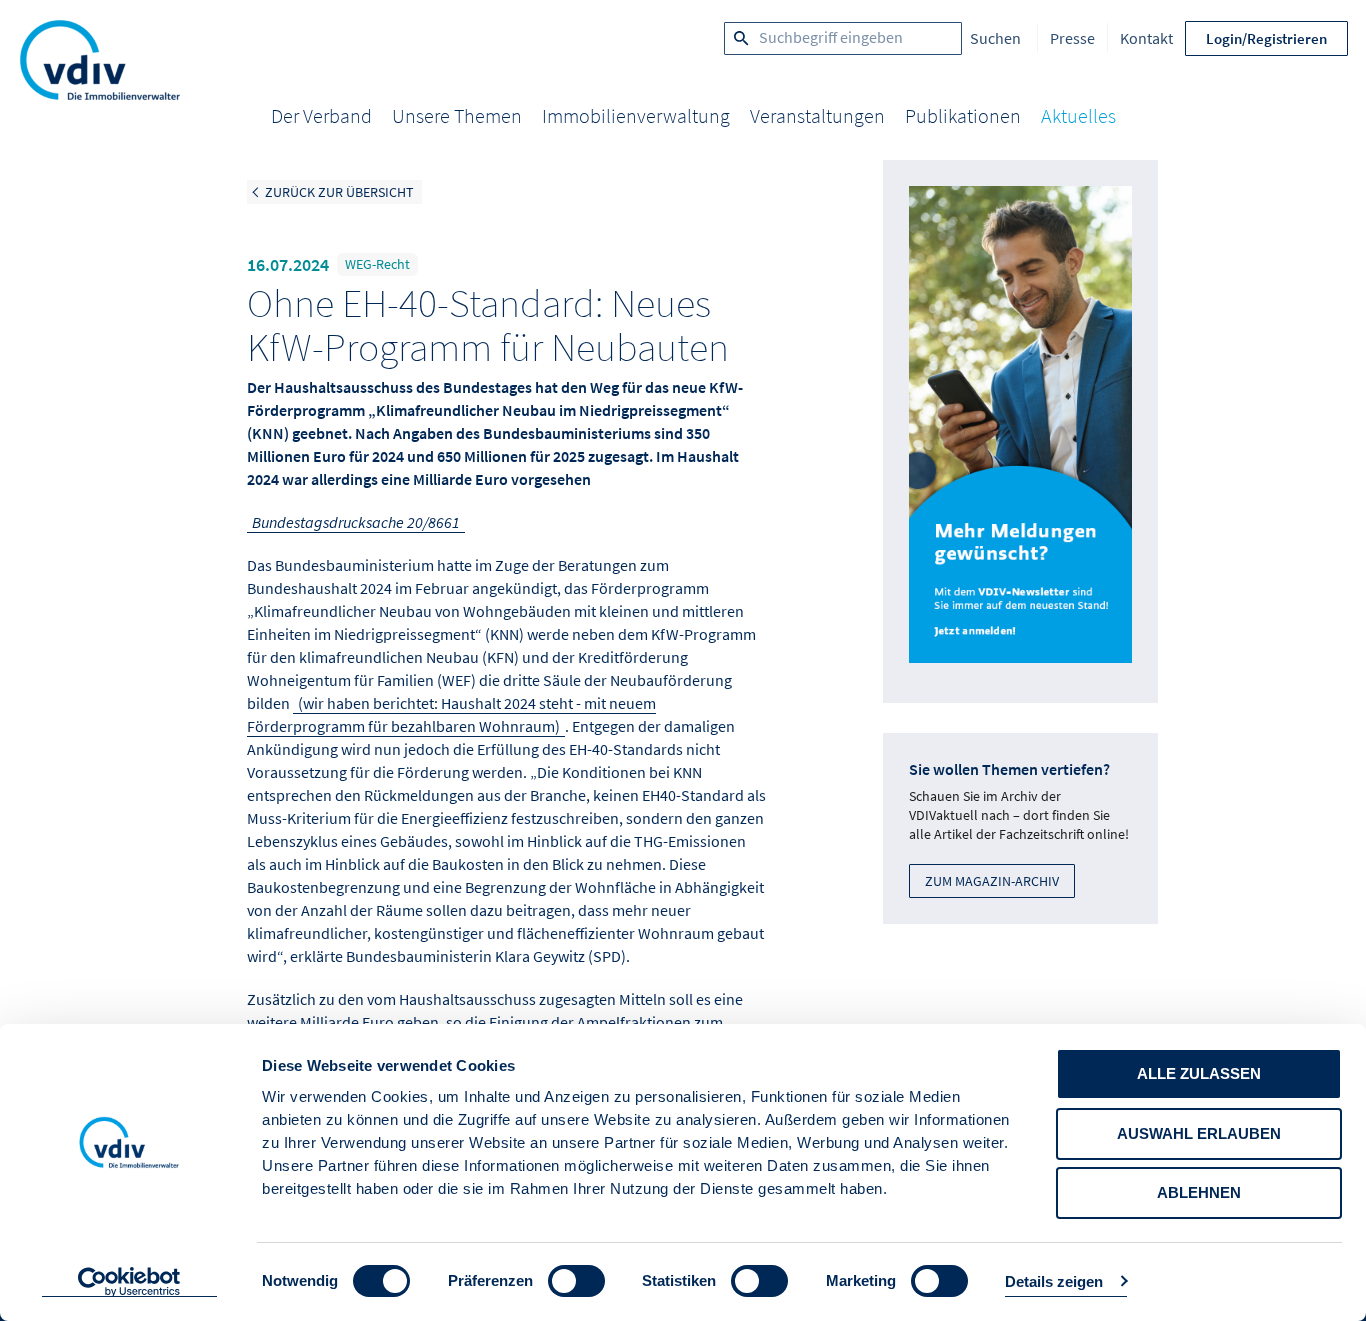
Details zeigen (1054, 1281)
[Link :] (1020, 431)
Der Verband (321, 115)
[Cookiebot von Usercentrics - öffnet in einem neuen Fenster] (129, 1282)
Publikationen (963, 115)
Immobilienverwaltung (636, 115)
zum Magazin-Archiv (992, 881)
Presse (1072, 38)
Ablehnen (1199, 1192)
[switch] (576, 1281)
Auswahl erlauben (1199, 1133)
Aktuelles (1078, 115)
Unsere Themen (457, 115)
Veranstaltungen (817, 115)
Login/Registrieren (1266, 38)
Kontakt (1146, 38)
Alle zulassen (1199, 1073)
